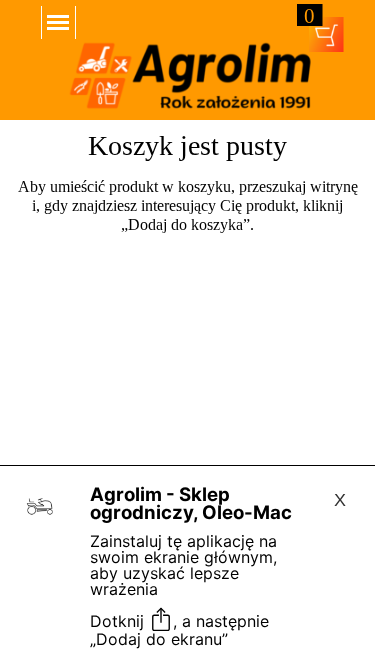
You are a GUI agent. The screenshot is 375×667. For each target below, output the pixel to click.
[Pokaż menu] (58, 22)
